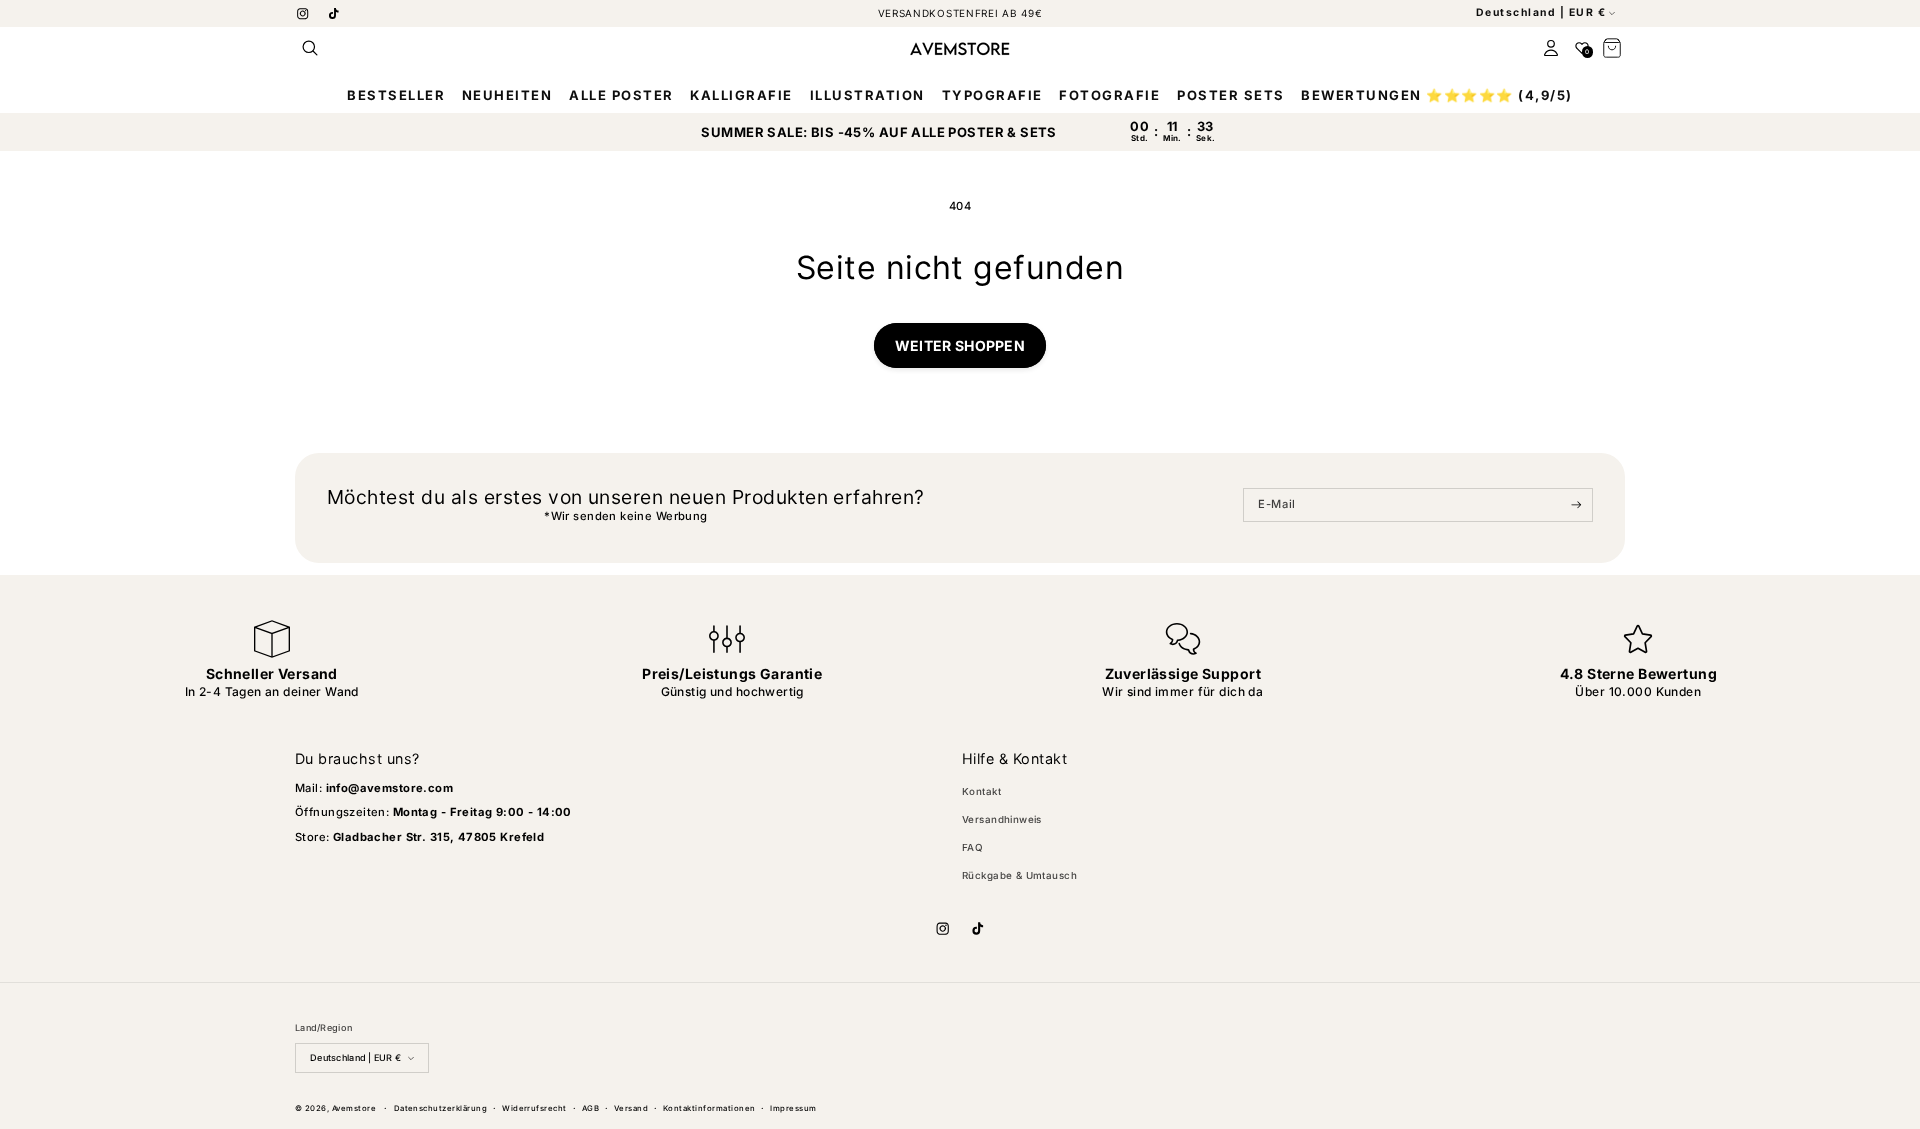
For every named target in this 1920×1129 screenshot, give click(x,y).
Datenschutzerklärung (441, 1108)
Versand (631, 1108)
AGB (590, 1108)
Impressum (793, 1108)
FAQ (972, 847)
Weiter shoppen (960, 345)
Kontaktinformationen (709, 1108)
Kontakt (981, 791)
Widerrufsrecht (534, 1108)
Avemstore (354, 1108)
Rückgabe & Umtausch (1019, 875)
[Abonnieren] (1576, 505)
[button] (310, 48)
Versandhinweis (1002, 819)
